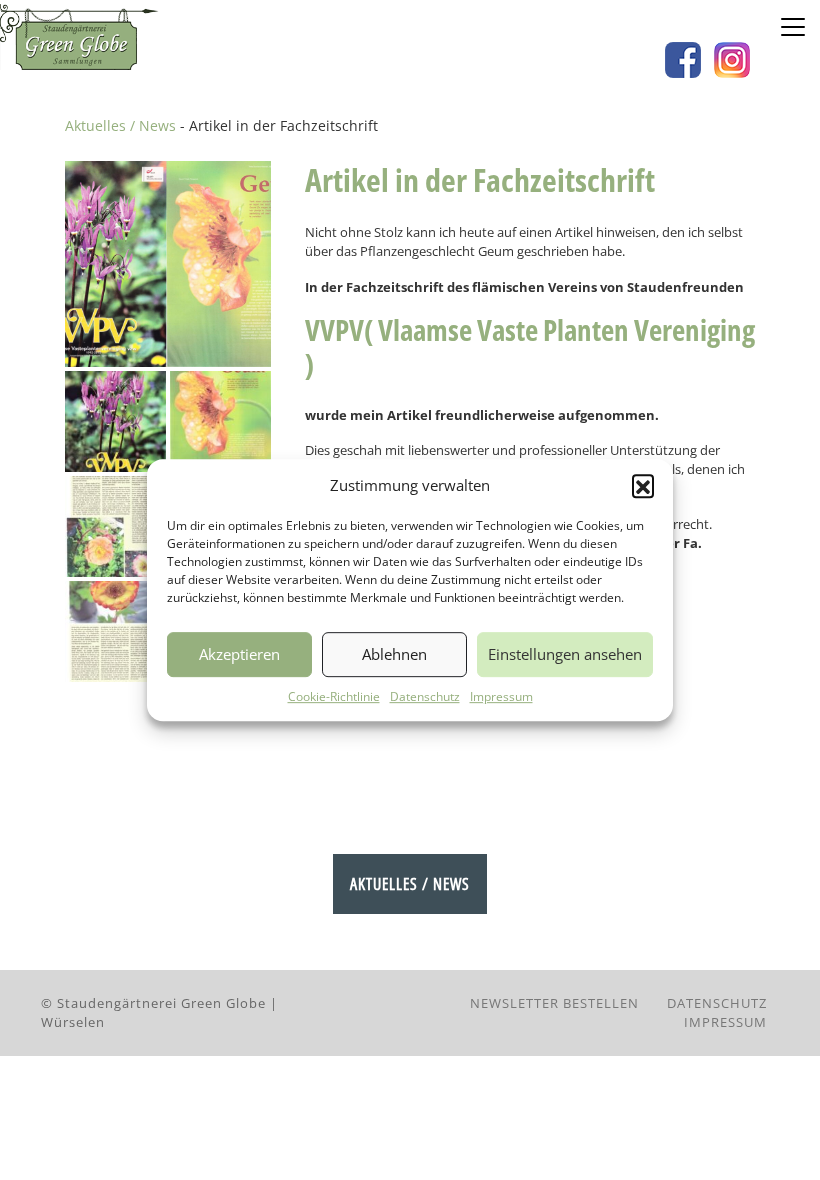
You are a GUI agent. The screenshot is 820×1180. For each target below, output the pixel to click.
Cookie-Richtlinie (334, 696)
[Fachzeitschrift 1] (115, 421)
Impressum (501, 696)
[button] (643, 485)
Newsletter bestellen (554, 1003)
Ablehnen (394, 654)
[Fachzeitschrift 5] (115, 631)
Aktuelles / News (120, 125)
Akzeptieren (239, 654)
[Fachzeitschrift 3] (115, 526)
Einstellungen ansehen (565, 654)
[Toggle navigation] (793, 27)
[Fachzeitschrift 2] (220, 421)
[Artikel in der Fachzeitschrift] (168, 264)
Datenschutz (425, 696)
